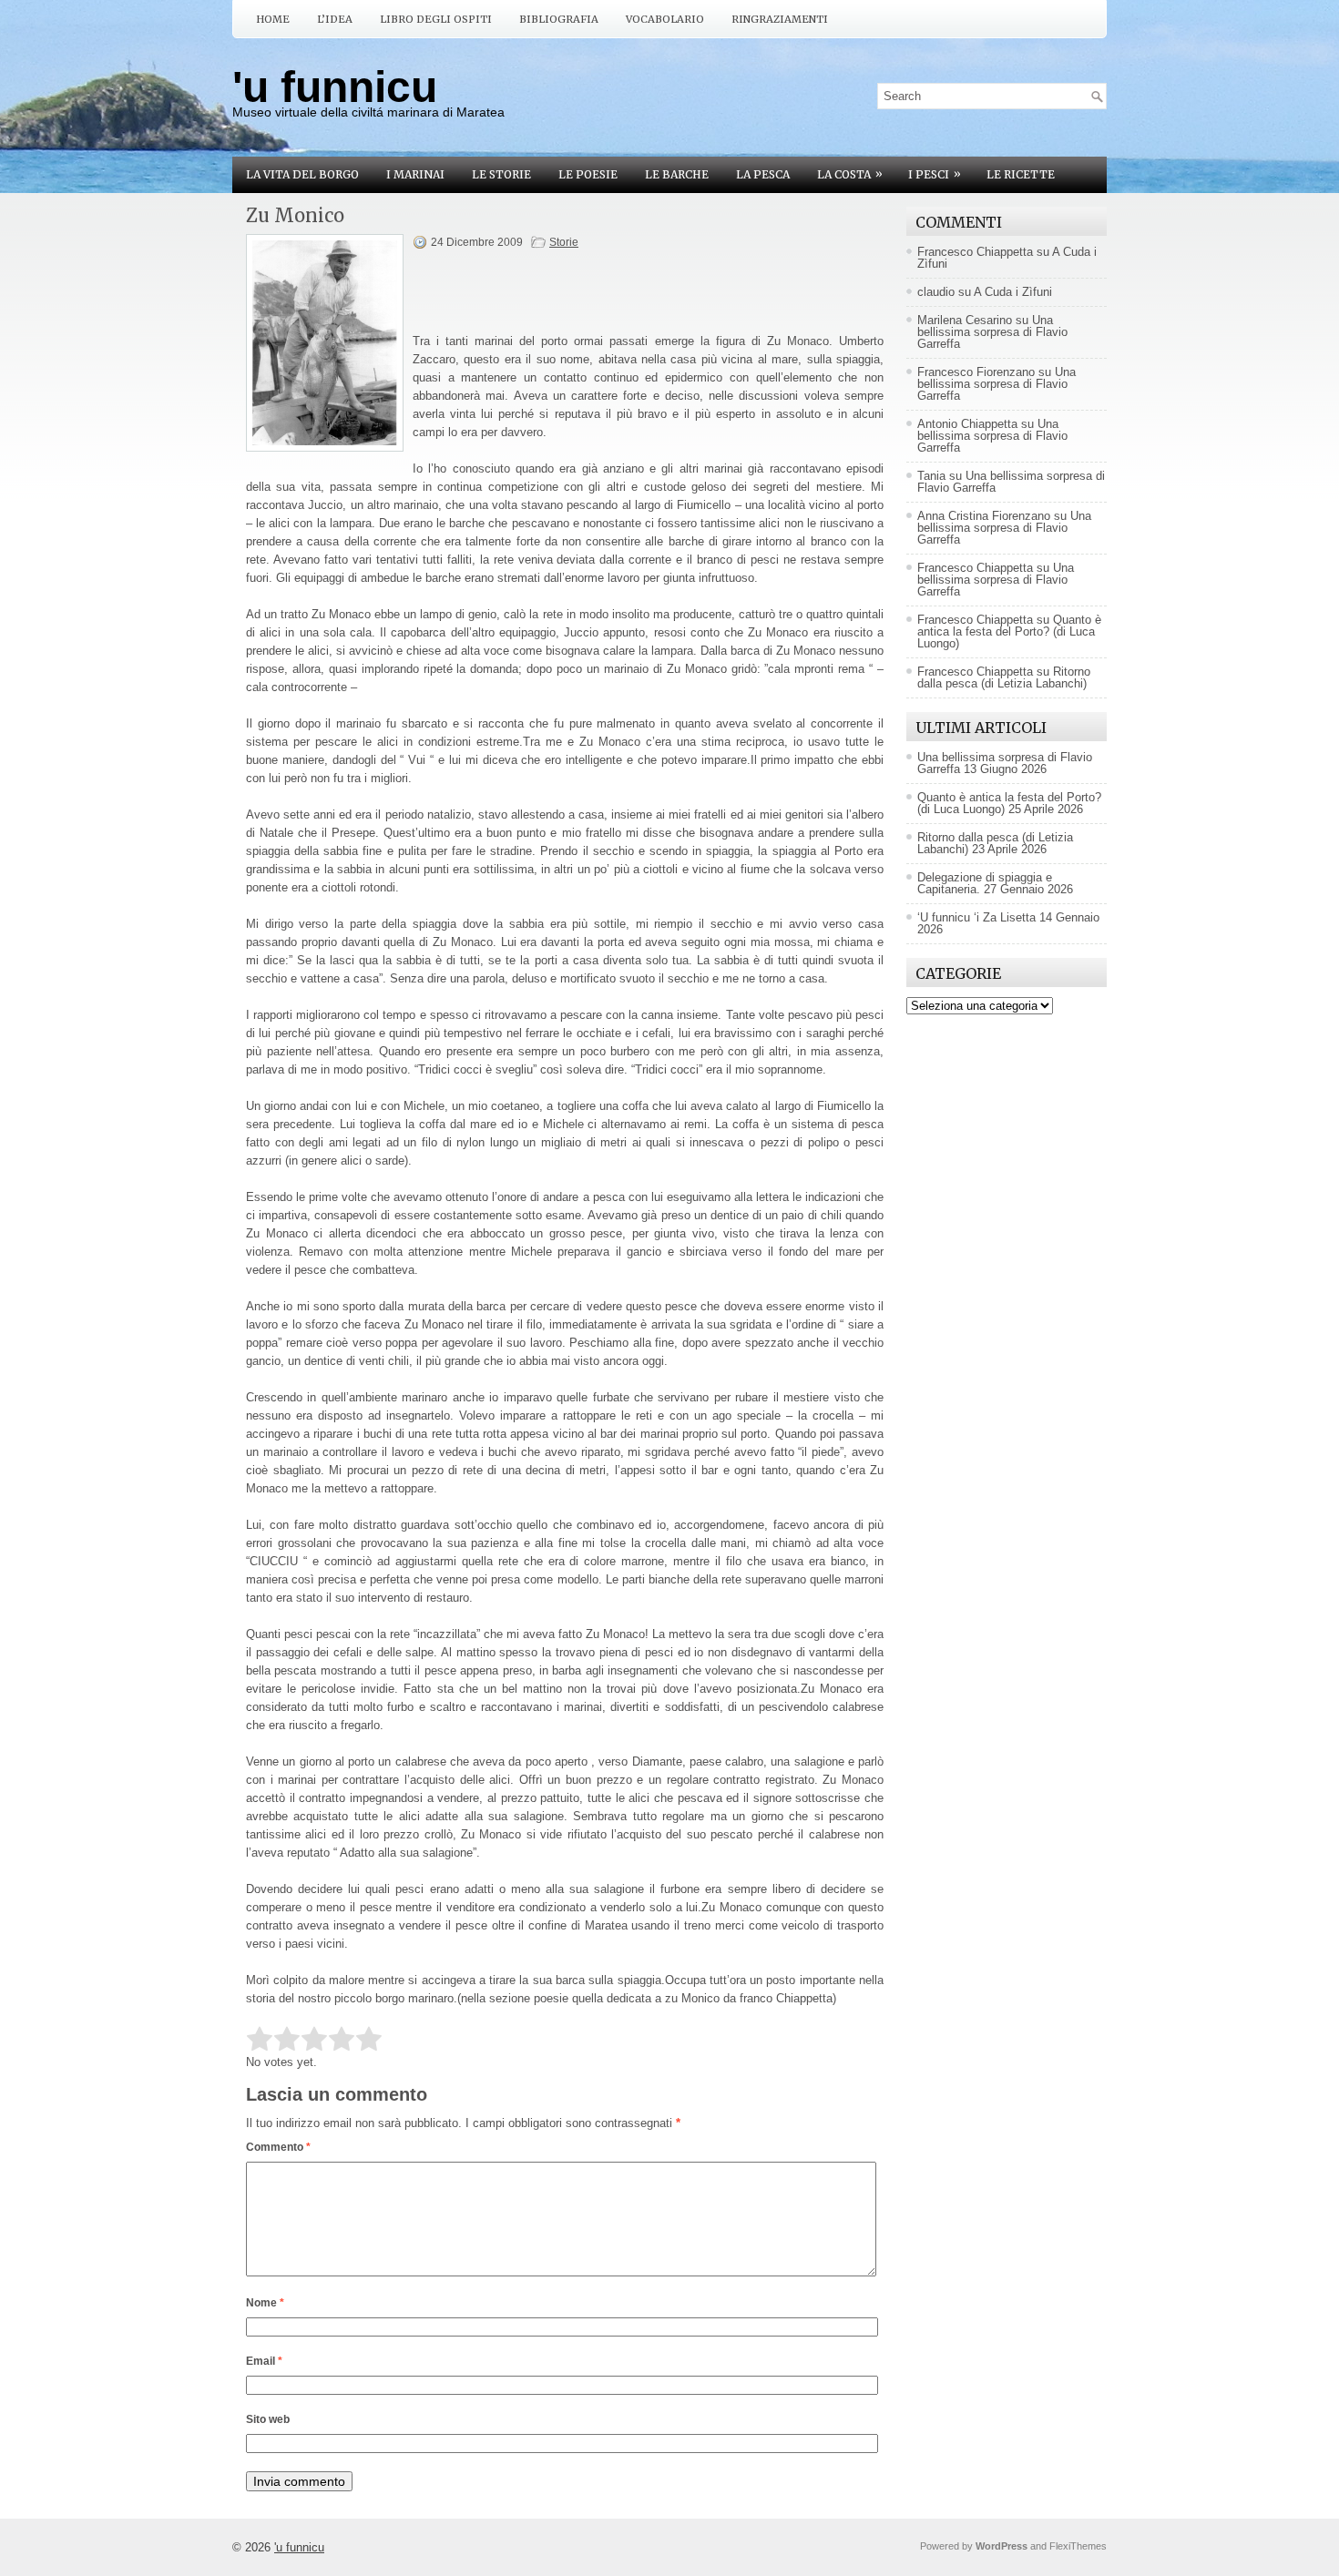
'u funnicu (335, 87)
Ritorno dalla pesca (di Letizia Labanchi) (1004, 677)
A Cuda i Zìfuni (1013, 292)
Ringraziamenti (780, 19)
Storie (564, 242)
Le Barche (677, 174)
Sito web (268, 2419)
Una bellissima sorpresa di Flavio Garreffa (992, 332)
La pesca (763, 174)
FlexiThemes (1078, 2546)
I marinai (415, 174)
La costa (850, 174)
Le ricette (1021, 174)
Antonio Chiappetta (967, 424)
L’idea (335, 19)
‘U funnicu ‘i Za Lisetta (976, 917)
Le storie (501, 174)
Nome (265, 2303)
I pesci (935, 174)
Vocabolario (665, 19)
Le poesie (588, 174)
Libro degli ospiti (436, 19)
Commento (278, 2147)
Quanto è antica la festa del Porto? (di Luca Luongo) (1009, 631)
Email (264, 2361)
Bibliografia (559, 19)
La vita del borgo (302, 174)
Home (273, 19)
